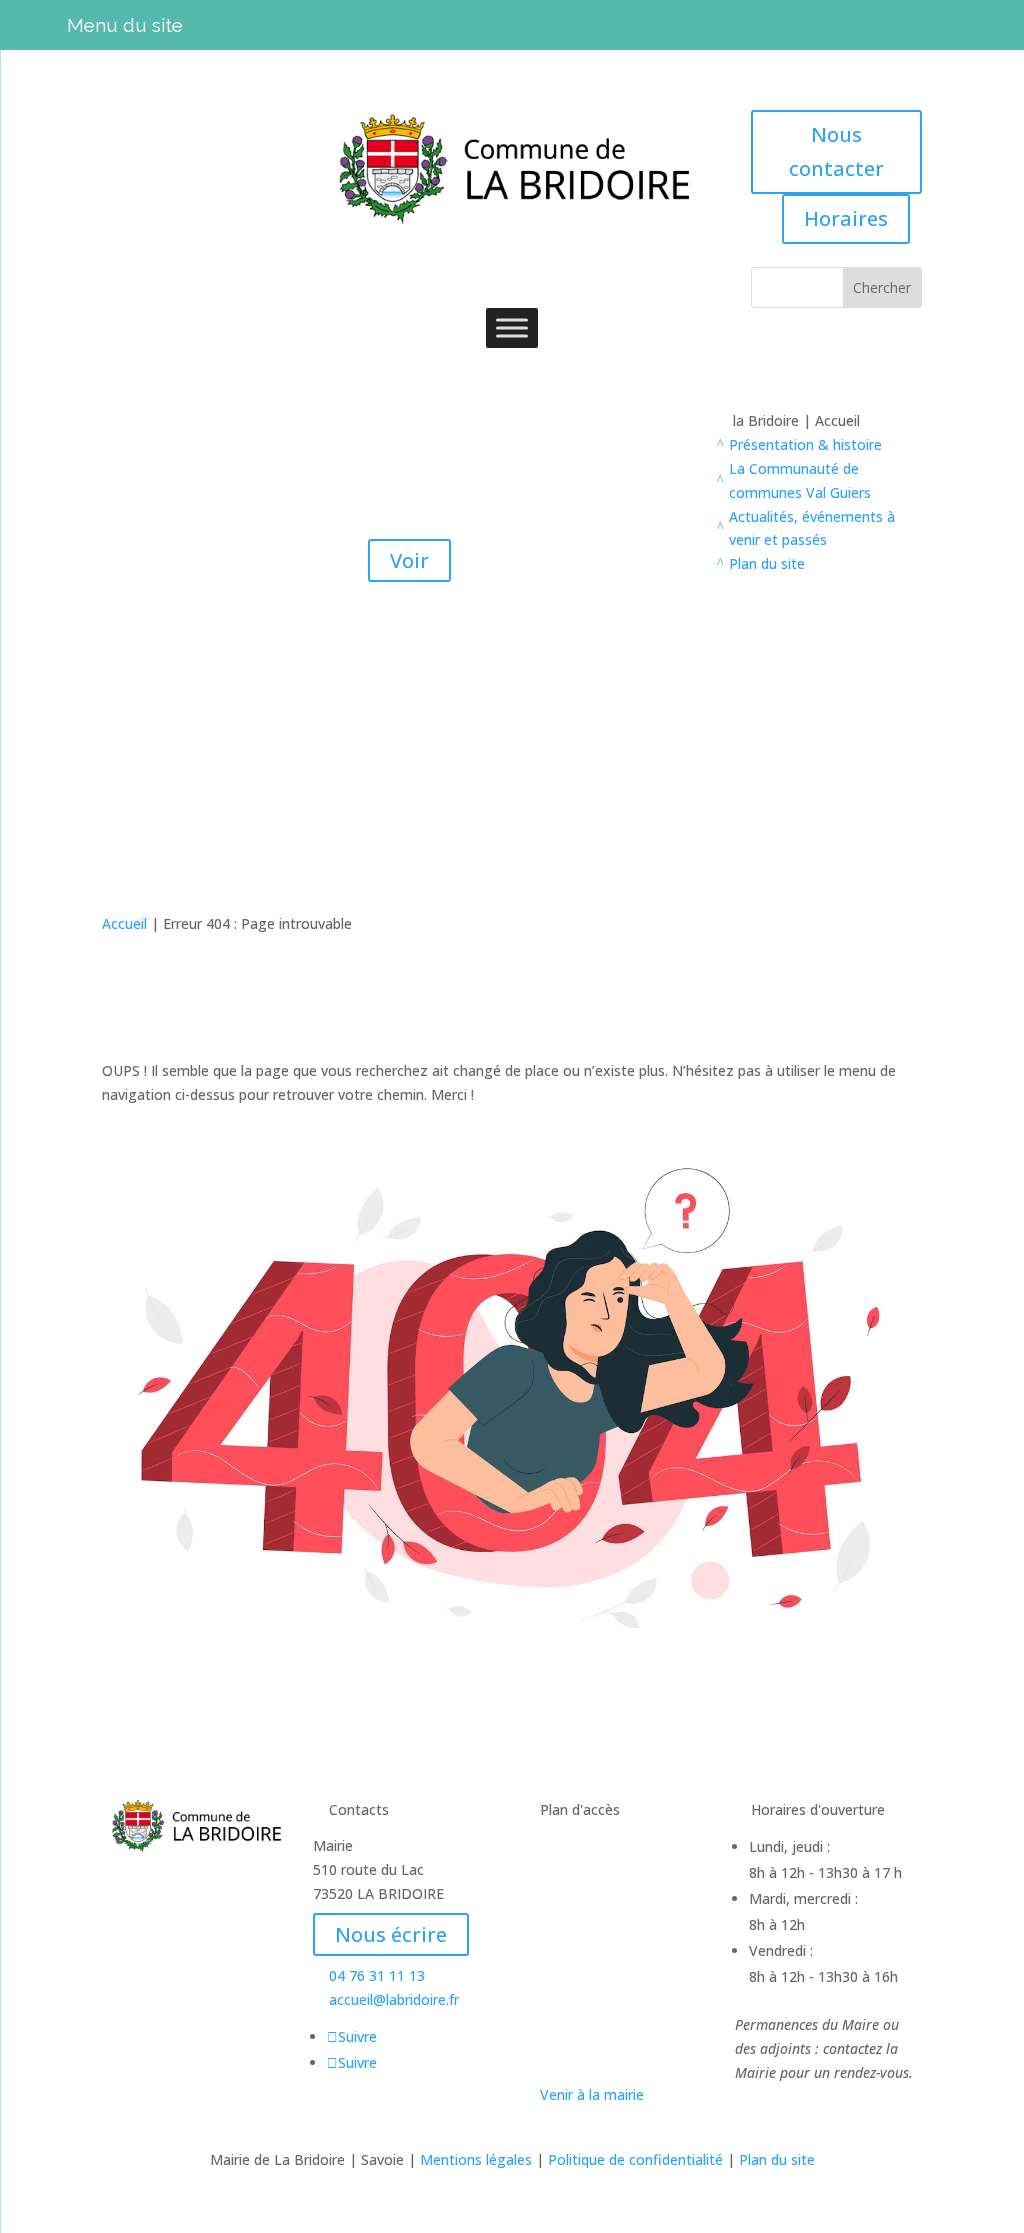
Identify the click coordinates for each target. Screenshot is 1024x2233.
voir (409, 723)
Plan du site (777, 2159)
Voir (409, 560)
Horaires (846, 218)
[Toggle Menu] (512, 327)
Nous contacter (836, 151)
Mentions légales (476, 2159)
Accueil (124, 923)
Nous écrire (391, 1934)
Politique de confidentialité (635, 2159)
